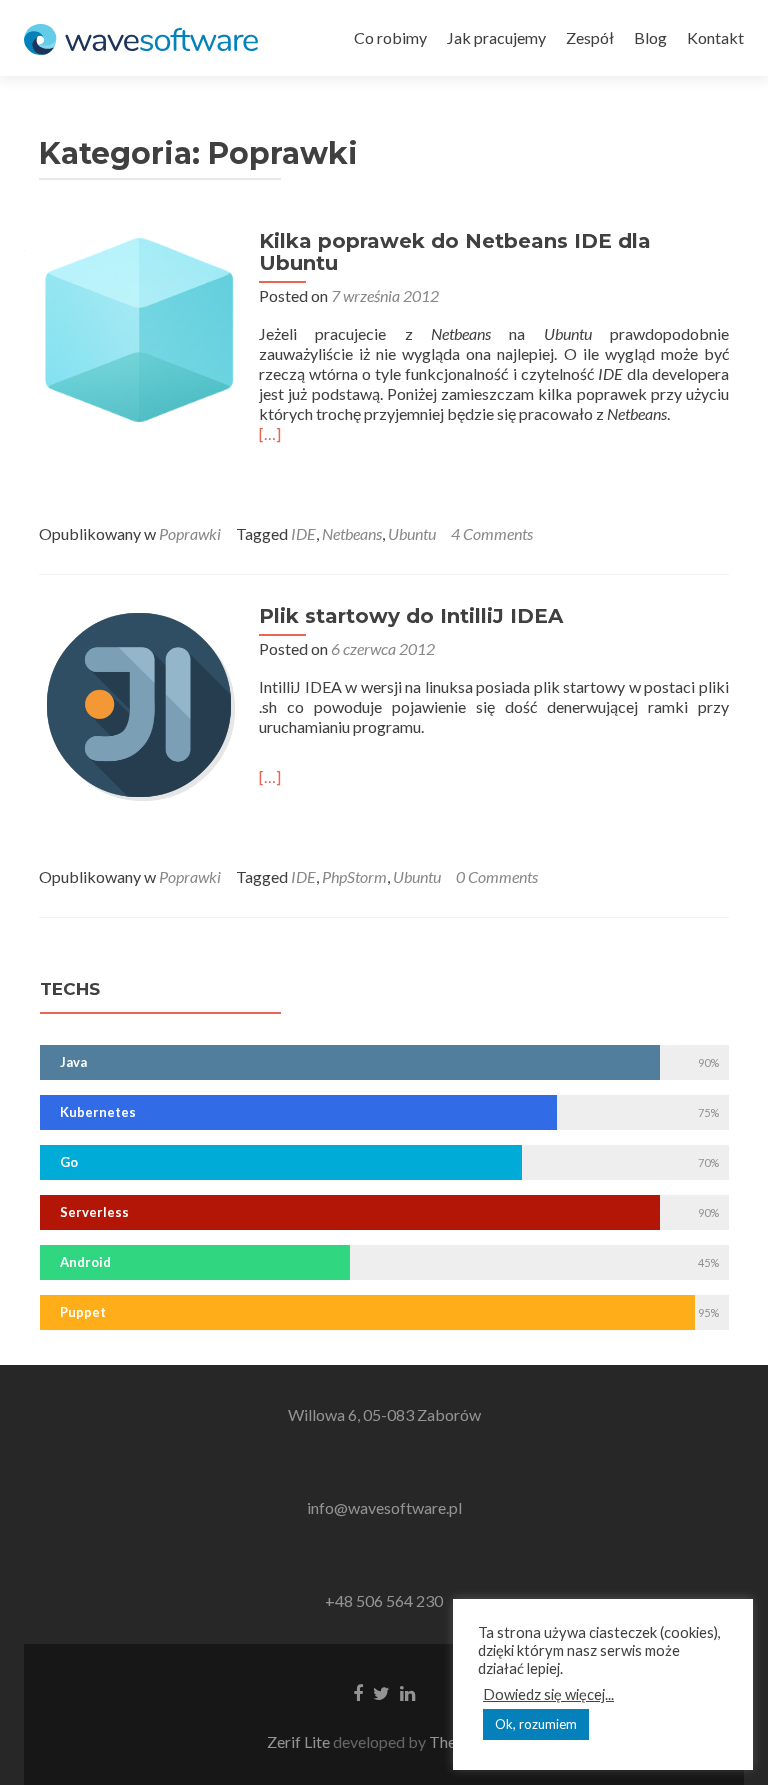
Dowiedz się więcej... (548, 1694)
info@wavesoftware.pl (384, 1507)
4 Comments (492, 533)
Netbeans (352, 533)
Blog (650, 37)
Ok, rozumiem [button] (536, 1724)
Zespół (590, 37)
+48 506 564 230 (384, 1600)
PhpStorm (354, 876)
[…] (270, 433)
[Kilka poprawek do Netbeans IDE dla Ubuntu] (139, 327)
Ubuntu (412, 533)
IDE (303, 533)
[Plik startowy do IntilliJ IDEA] (139, 702)
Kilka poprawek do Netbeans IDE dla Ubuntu (455, 252)
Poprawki (190, 533)
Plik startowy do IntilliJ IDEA (411, 616)
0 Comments (497, 876)
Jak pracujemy (496, 37)
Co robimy (390, 37)
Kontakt (715, 37)
